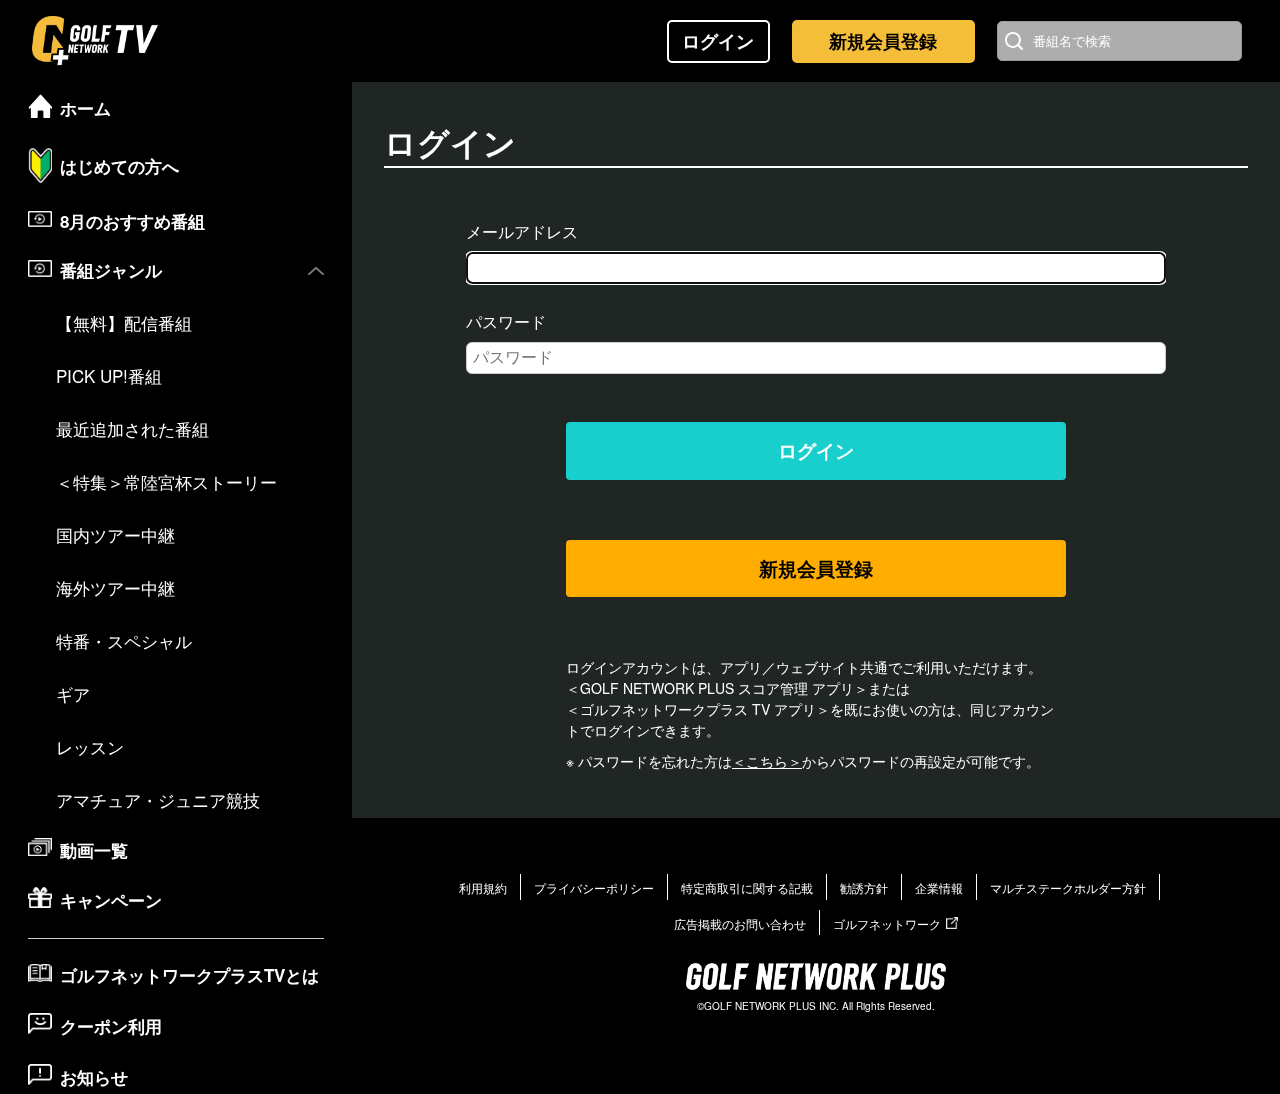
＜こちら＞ (767, 761)
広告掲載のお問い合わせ (740, 923)
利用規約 (483, 887)
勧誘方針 (864, 887)
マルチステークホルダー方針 (1068, 887)
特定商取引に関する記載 (747, 887)
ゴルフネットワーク (887, 923)
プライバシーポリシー (594, 887)
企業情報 (939, 887)
